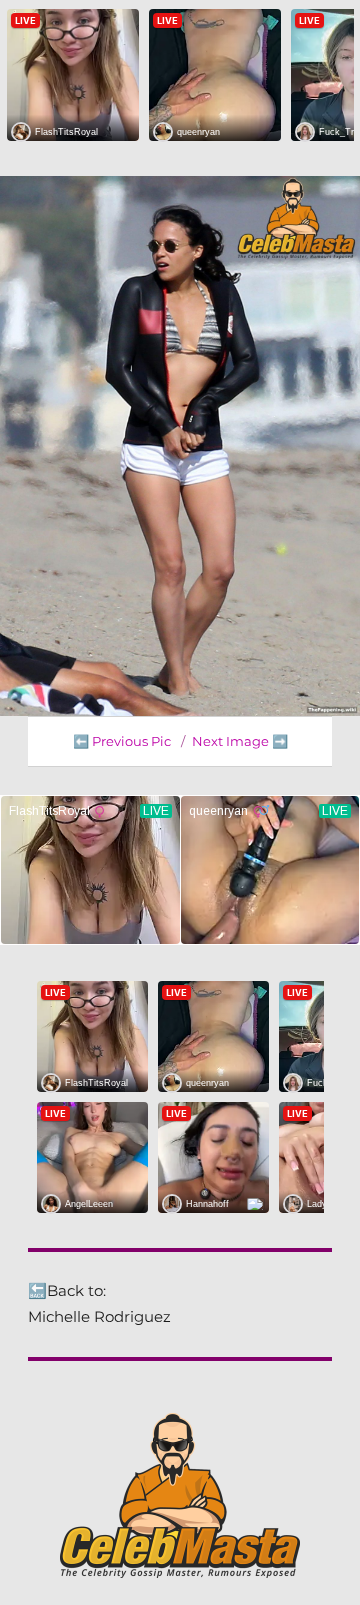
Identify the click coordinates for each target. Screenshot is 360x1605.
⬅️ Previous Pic (122, 741)
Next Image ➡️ (240, 741)
